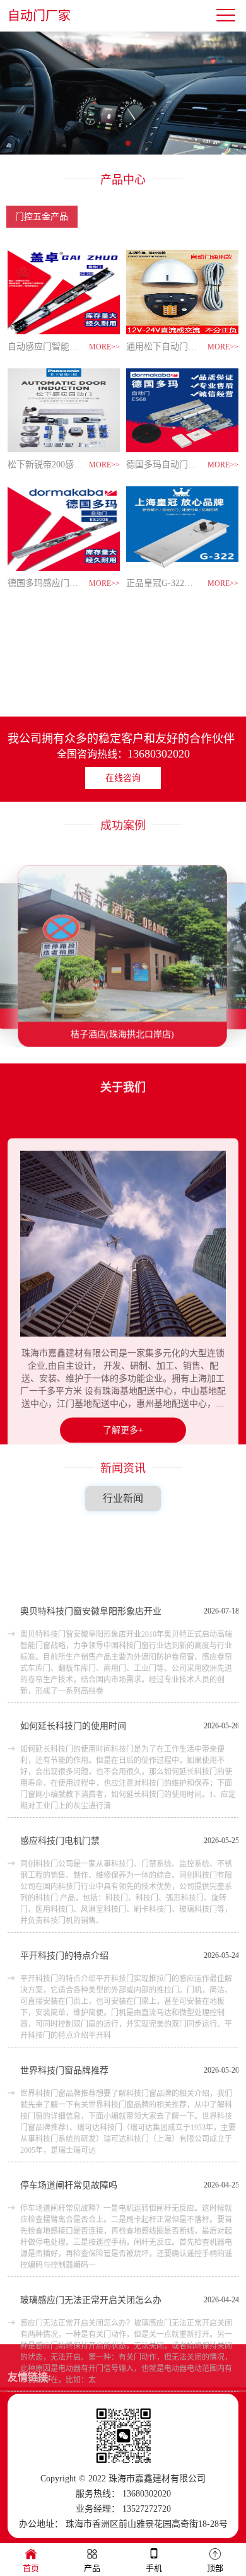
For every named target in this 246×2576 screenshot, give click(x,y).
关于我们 (123, 1089)
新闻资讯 (123, 1470)
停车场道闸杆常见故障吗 (69, 2118)
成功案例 (123, 827)
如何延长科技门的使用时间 (73, 1659)
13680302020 (159, 754)
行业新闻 (123, 1498)
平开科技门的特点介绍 (64, 1888)
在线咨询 (123, 778)
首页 (31, 2568)
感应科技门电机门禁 (60, 1773)
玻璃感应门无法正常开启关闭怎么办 (91, 2233)
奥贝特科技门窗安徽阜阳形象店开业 (91, 1544)
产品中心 (123, 180)
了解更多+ (123, 1403)
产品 (92, 2568)
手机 (154, 2568)
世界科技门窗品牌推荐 (64, 2003)
